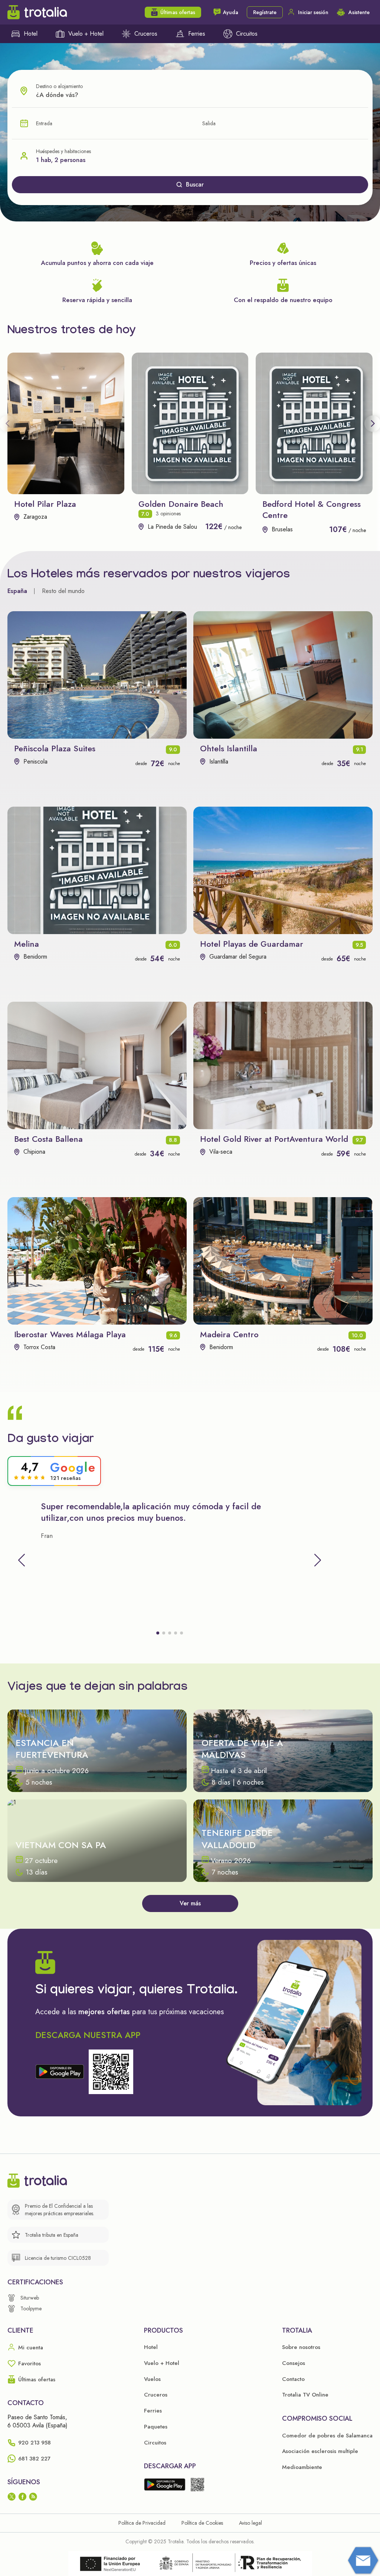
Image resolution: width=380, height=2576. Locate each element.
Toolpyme (31, 2308)
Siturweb (30, 2298)
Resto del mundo (63, 591)
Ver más (190, 1903)
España (17, 591)
